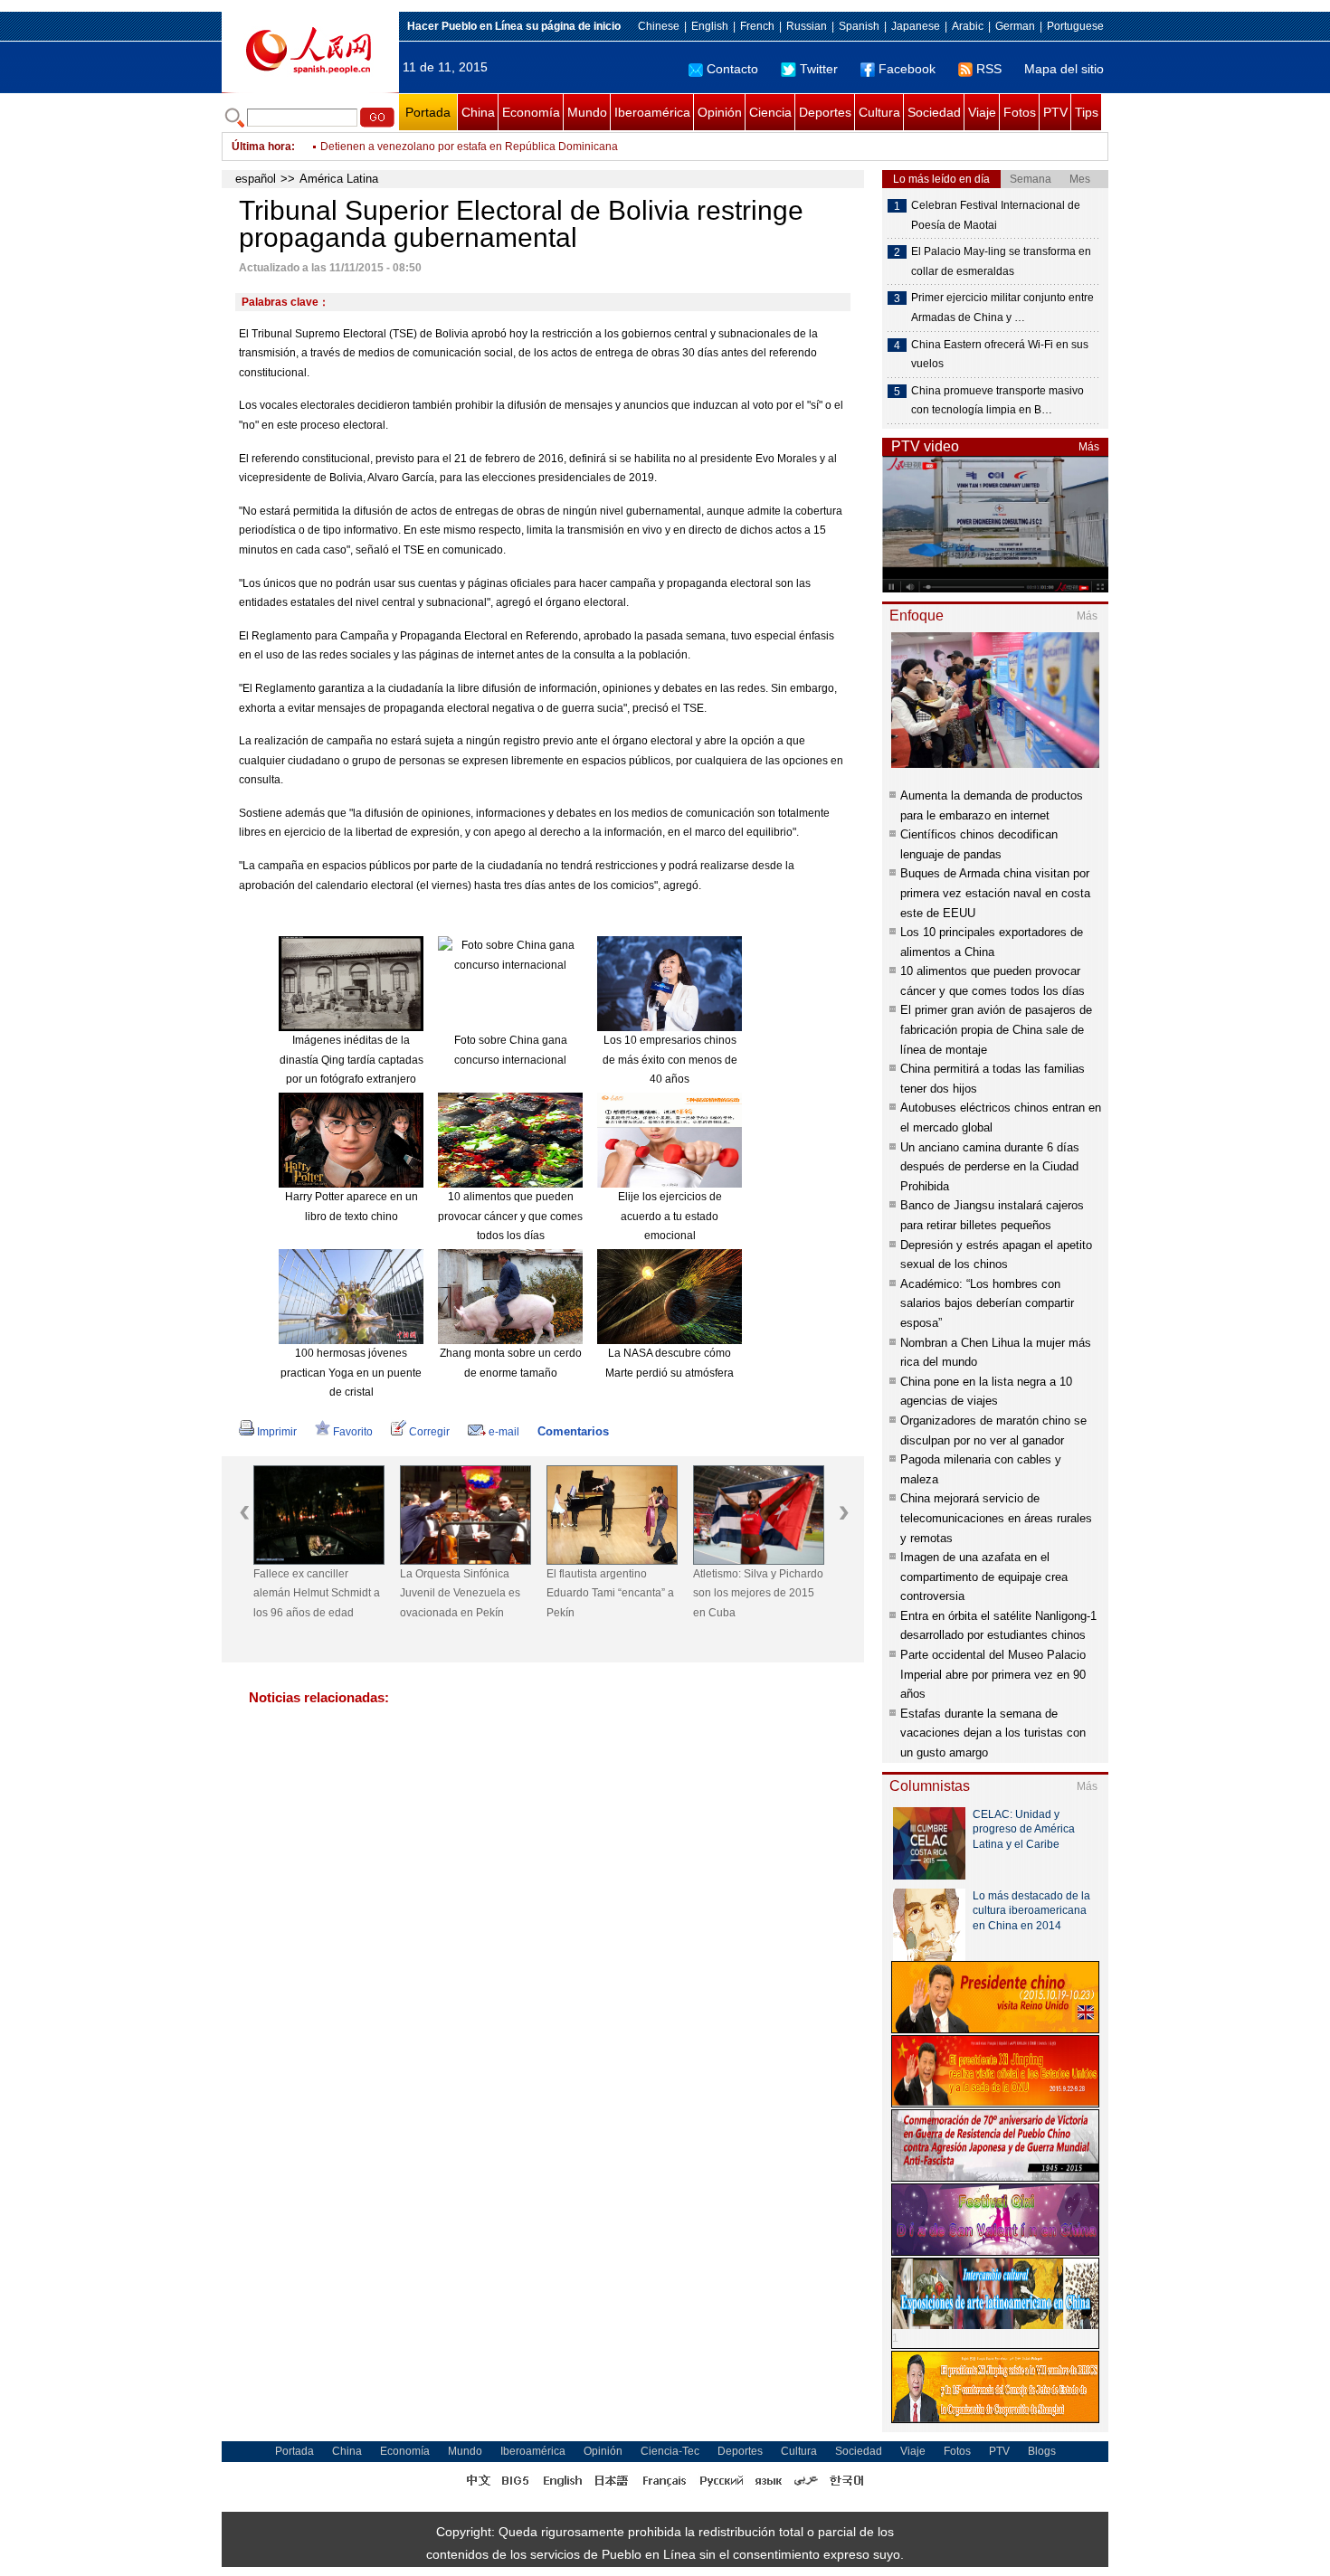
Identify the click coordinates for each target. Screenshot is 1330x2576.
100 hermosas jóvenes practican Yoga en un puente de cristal (351, 1373)
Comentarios (573, 1431)
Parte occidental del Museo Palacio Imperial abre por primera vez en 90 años (993, 1674)
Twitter (819, 69)
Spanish (859, 26)
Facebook (907, 69)
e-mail (504, 1432)
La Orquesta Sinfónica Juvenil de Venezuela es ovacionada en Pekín (460, 1593)
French (757, 26)
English (710, 26)
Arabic (968, 26)
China (478, 112)
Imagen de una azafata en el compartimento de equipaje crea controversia (984, 1577)
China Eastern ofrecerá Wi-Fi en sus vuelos (1000, 355)
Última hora (261, 147)
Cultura (879, 112)
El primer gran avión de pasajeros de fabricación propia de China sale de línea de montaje (996, 1029)
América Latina (339, 179)
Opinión (720, 112)
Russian (807, 26)
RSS (989, 69)
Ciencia (770, 112)
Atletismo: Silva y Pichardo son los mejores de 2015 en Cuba (758, 1593)
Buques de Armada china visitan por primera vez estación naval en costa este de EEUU (995, 893)
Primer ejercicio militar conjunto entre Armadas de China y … (1002, 308)
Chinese (659, 26)
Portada (428, 112)
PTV (1055, 112)
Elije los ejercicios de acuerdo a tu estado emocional (670, 1216)
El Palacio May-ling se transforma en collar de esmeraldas (1001, 261)
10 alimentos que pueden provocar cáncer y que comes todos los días (510, 1216)
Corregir (429, 1432)
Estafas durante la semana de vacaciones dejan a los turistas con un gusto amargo (993, 1733)
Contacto (732, 69)
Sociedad (934, 112)
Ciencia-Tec (670, 2451)
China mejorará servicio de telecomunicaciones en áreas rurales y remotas (996, 1518)
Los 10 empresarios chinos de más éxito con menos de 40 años (670, 1060)
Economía (531, 112)
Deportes (825, 112)
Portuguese (1075, 26)
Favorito (353, 1432)
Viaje (982, 112)
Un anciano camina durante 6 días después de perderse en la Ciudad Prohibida (990, 1167)
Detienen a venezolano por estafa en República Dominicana (469, 147)
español (256, 179)
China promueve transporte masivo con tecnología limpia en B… (997, 401)
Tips (1087, 112)
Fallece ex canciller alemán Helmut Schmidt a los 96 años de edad (317, 1593)
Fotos (1020, 112)
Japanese (916, 26)
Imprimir (277, 1432)
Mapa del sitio (1064, 69)
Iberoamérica (652, 112)
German (1015, 26)
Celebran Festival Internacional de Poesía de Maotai (996, 215)
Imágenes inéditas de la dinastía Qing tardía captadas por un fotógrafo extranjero (351, 1060)
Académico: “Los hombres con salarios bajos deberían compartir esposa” (987, 1303)
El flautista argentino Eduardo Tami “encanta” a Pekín (610, 1593)
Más (1089, 447)
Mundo (587, 112)
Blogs (1042, 2451)
